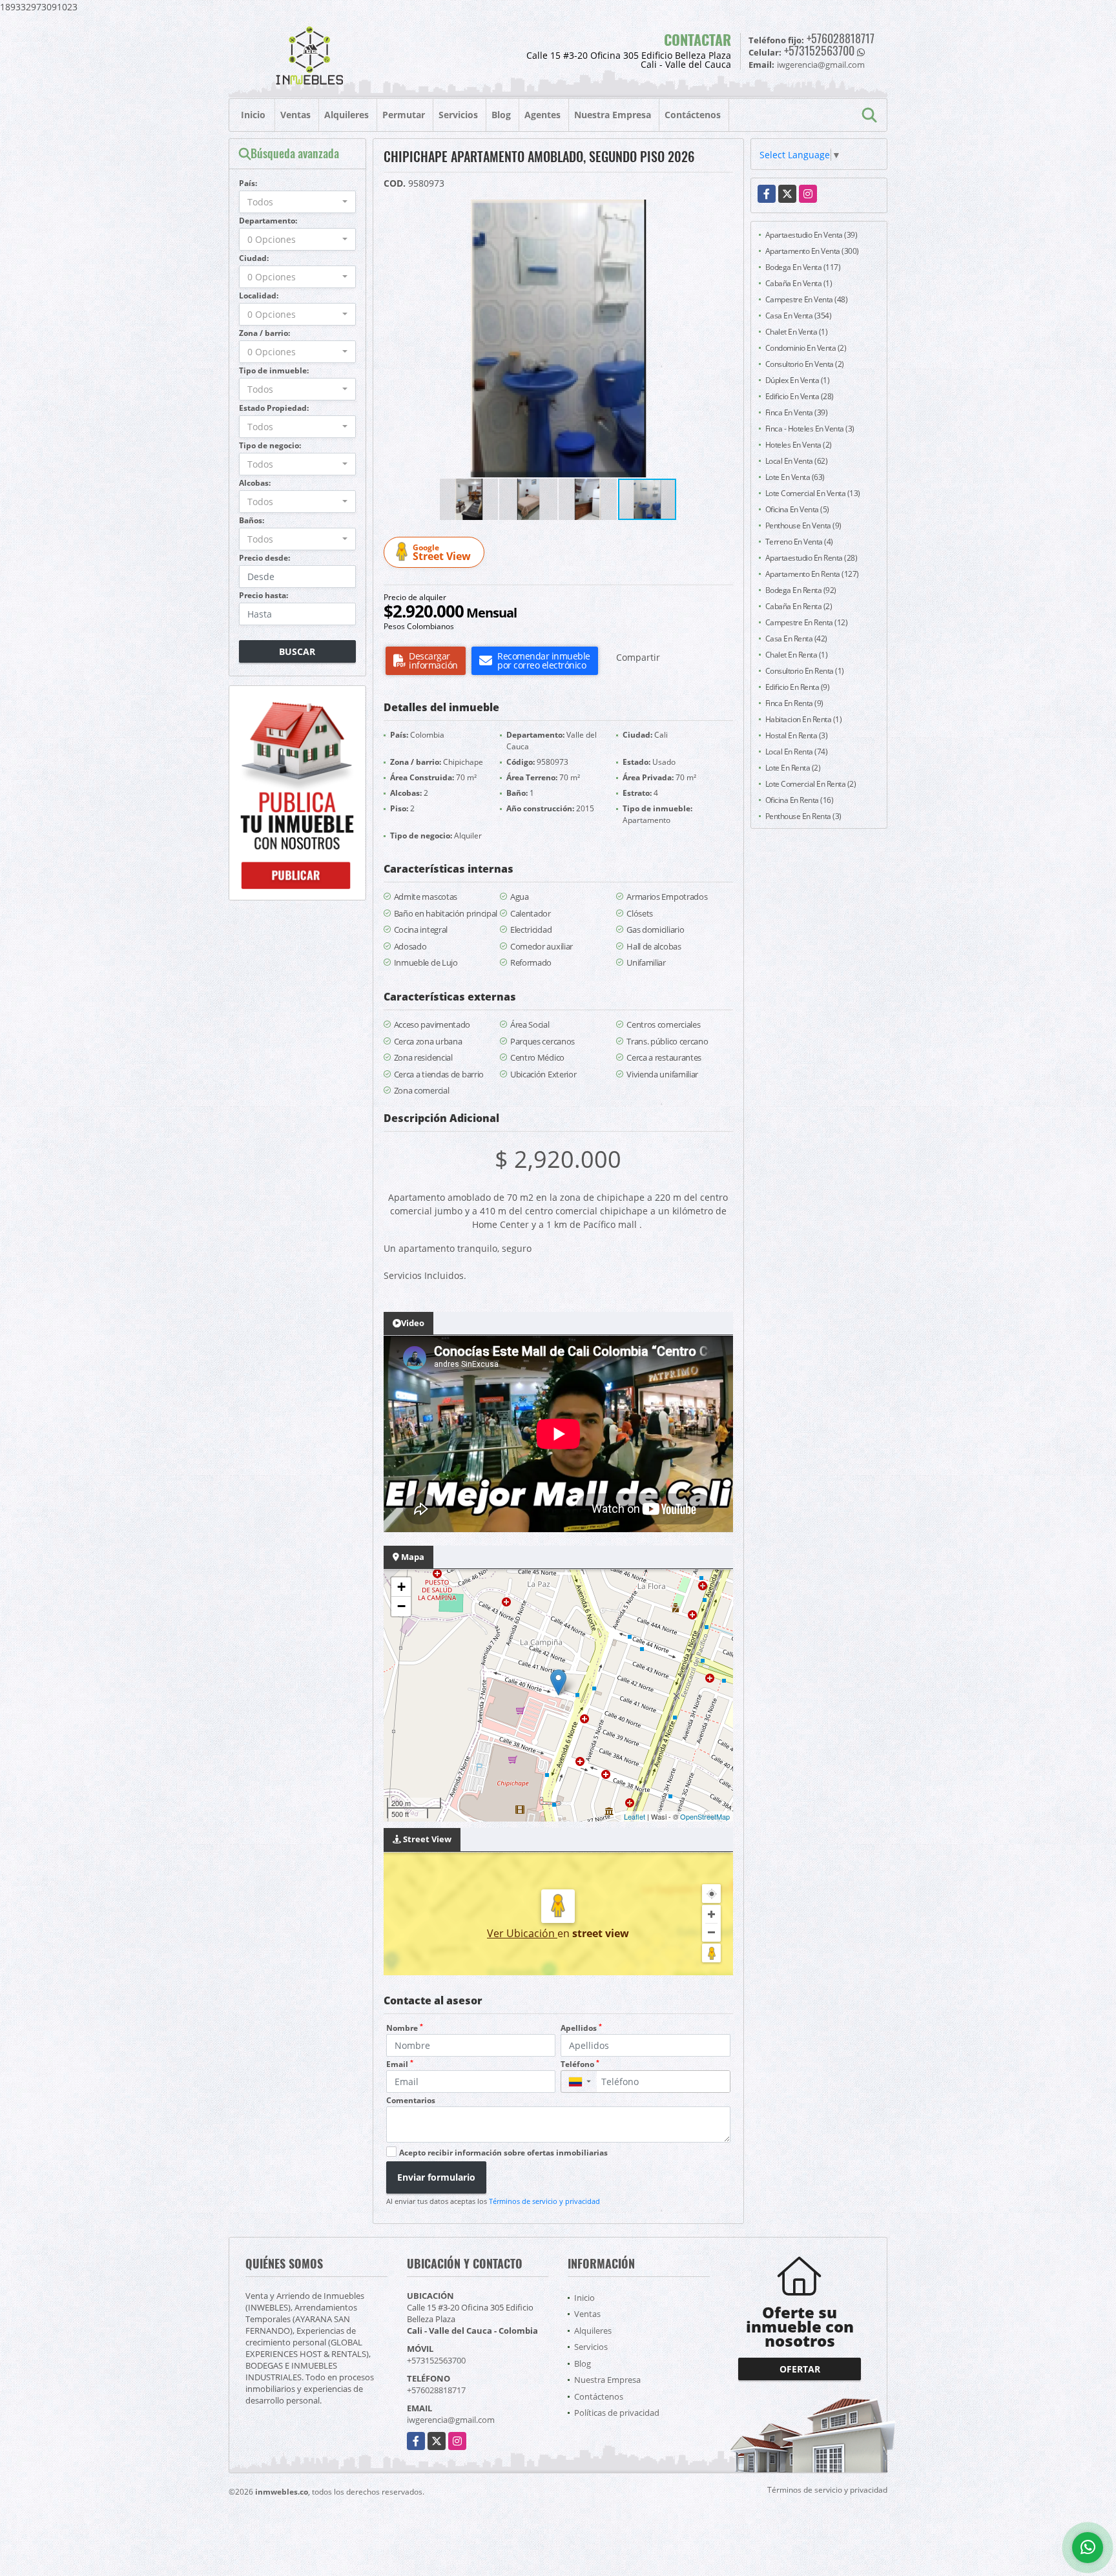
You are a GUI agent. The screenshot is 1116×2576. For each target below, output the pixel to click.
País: (248, 183)
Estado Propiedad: (274, 408)
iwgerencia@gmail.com (451, 2420)
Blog (501, 115)
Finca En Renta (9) (794, 703)
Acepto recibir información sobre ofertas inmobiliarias (503, 2153)
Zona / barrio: (264, 333)
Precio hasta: (263, 595)
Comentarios (411, 2100)
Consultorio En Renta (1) (805, 671)
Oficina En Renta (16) (800, 800)
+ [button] (401, 1587)
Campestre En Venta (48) (807, 299)
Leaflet (635, 1816)
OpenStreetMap (705, 1816)
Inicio (253, 115)
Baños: (252, 520)
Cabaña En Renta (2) (799, 606)
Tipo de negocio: (270, 445)
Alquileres (346, 115)
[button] (732, 211)
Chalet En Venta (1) (797, 332)
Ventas (295, 115)
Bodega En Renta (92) (801, 590)
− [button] (401, 1606)
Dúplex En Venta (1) (798, 380)
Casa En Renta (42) (796, 639)
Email (400, 2064)
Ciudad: (254, 258)
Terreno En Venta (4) (799, 542)
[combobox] (297, 202)
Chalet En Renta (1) (797, 655)
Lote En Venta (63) (795, 477)
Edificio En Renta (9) (798, 687)
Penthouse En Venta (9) (803, 525)
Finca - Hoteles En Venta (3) (810, 429)
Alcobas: (255, 483)
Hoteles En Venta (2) (799, 445)
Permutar (404, 115)
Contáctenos (693, 115)
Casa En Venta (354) (799, 316)
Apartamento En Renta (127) (812, 574)
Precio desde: (264, 558)
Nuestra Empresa (613, 115)
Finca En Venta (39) (797, 412)
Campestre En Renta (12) (807, 622)
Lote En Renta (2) (793, 768)
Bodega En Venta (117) (803, 267)
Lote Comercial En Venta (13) (813, 493)
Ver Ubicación (522, 1933)
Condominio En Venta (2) (806, 348)
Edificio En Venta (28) (800, 396)
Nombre (405, 2028)
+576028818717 (841, 38)
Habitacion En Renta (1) (804, 719)
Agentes (542, 115)
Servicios (458, 115)
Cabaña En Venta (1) (799, 283)
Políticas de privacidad (617, 2413)
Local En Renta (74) (797, 752)
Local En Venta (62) (797, 461)
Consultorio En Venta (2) (805, 364)
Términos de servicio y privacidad (544, 2201)
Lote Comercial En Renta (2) (811, 784)
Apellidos (581, 2028)
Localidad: (259, 296)
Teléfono (580, 2064)
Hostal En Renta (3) (797, 735)
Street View (442, 553)
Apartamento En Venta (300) (812, 251)
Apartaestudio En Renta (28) (811, 558)
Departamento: (268, 221)
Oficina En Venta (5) (797, 509)
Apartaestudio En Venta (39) (811, 235)
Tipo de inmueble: (274, 370)
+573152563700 (819, 50)
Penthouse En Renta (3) (803, 816)
